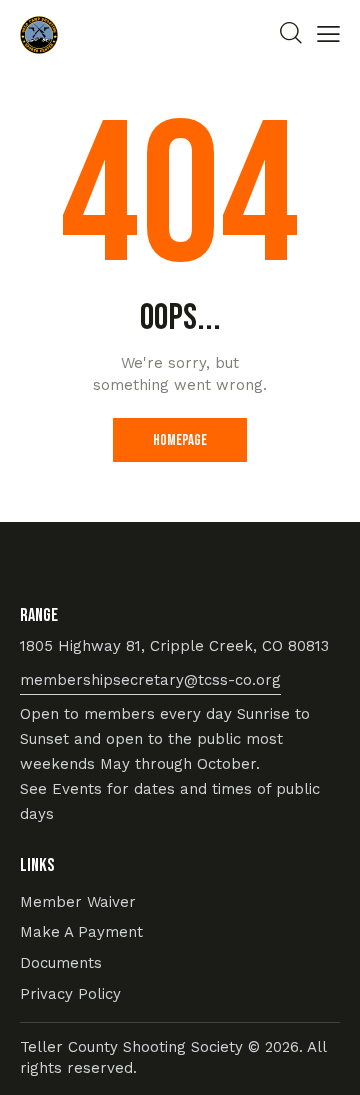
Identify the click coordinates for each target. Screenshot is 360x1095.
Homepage (180, 440)
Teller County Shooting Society (134, 1047)
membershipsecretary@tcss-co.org (150, 680)
